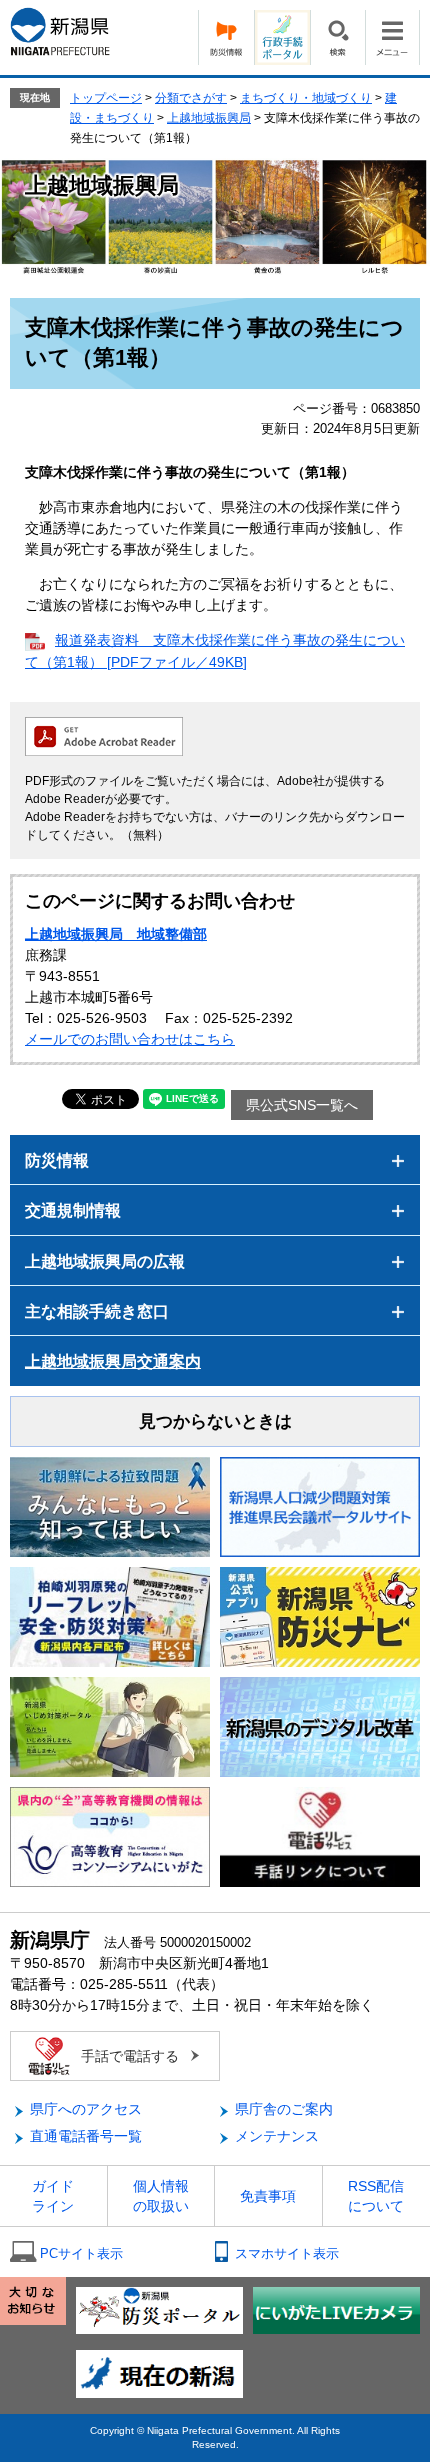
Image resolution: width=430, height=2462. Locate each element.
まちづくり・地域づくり (306, 98)
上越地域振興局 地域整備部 (116, 934)
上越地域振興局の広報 (105, 1261)
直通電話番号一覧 (86, 2136)
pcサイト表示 (81, 2253)
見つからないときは (215, 1421)
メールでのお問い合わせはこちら (130, 1039)
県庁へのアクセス (86, 2109)
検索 (337, 37)
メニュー (392, 37)
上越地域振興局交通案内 (113, 1361)
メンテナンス (277, 2136)
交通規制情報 (73, 1210)
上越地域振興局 (209, 118)
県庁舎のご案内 (284, 2109)
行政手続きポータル (282, 37)
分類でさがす (191, 98)
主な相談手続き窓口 (97, 1311)
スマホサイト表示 (287, 2253)
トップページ (106, 98)
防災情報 (226, 37)
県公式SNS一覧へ (302, 1105)
